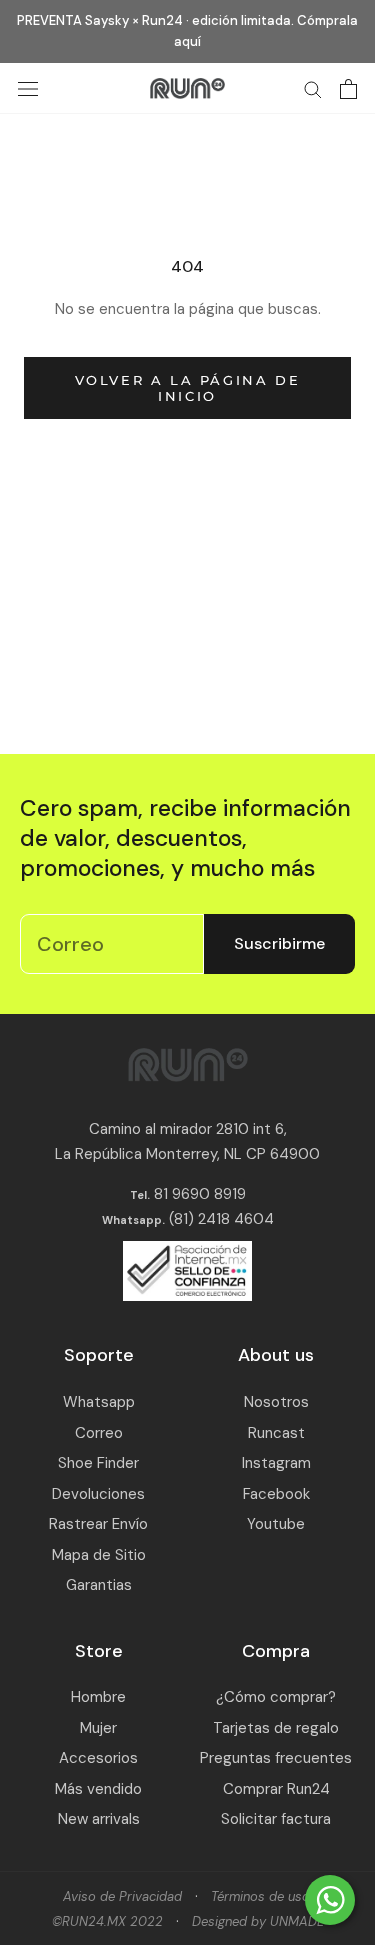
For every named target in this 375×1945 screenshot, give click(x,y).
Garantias (99, 1585)
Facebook (276, 1494)
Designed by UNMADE (258, 1921)
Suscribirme (279, 943)
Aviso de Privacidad (122, 1896)
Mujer (98, 1728)
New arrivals (99, 1819)
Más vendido (98, 1789)
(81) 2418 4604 (221, 1219)
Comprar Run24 (276, 1789)
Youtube (276, 1524)
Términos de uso (260, 1896)
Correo (99, 1433)
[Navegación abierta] (28, 88)
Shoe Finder (98, 1463)
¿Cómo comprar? (276, 1697)
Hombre (98, 1697)
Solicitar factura (276, 1819)
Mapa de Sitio (99, 1555)
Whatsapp (99, 1402)
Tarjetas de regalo (276, 1728)
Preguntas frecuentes (276, 1758)
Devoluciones (98, 1494)
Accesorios (98, 1758)
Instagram (276, 1463)
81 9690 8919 (198, 1194)
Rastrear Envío (98, 1524)
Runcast (276, 1433)
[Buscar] (313, 88)
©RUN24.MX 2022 (107, 1921)
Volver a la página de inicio (188, 388)
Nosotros (276, 1402)
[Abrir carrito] (348, 89)
